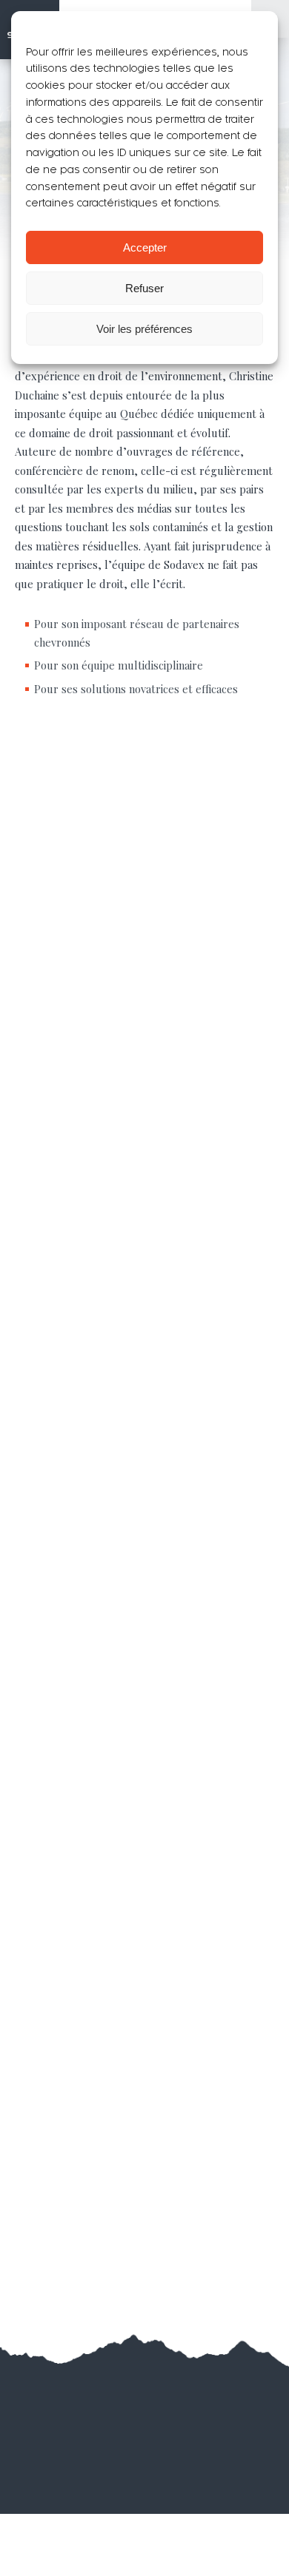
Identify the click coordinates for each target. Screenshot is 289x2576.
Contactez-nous (145, 2245)
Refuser (144, 288)
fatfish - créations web (169, 2414)
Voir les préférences (144, 329)
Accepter (145, 247)
